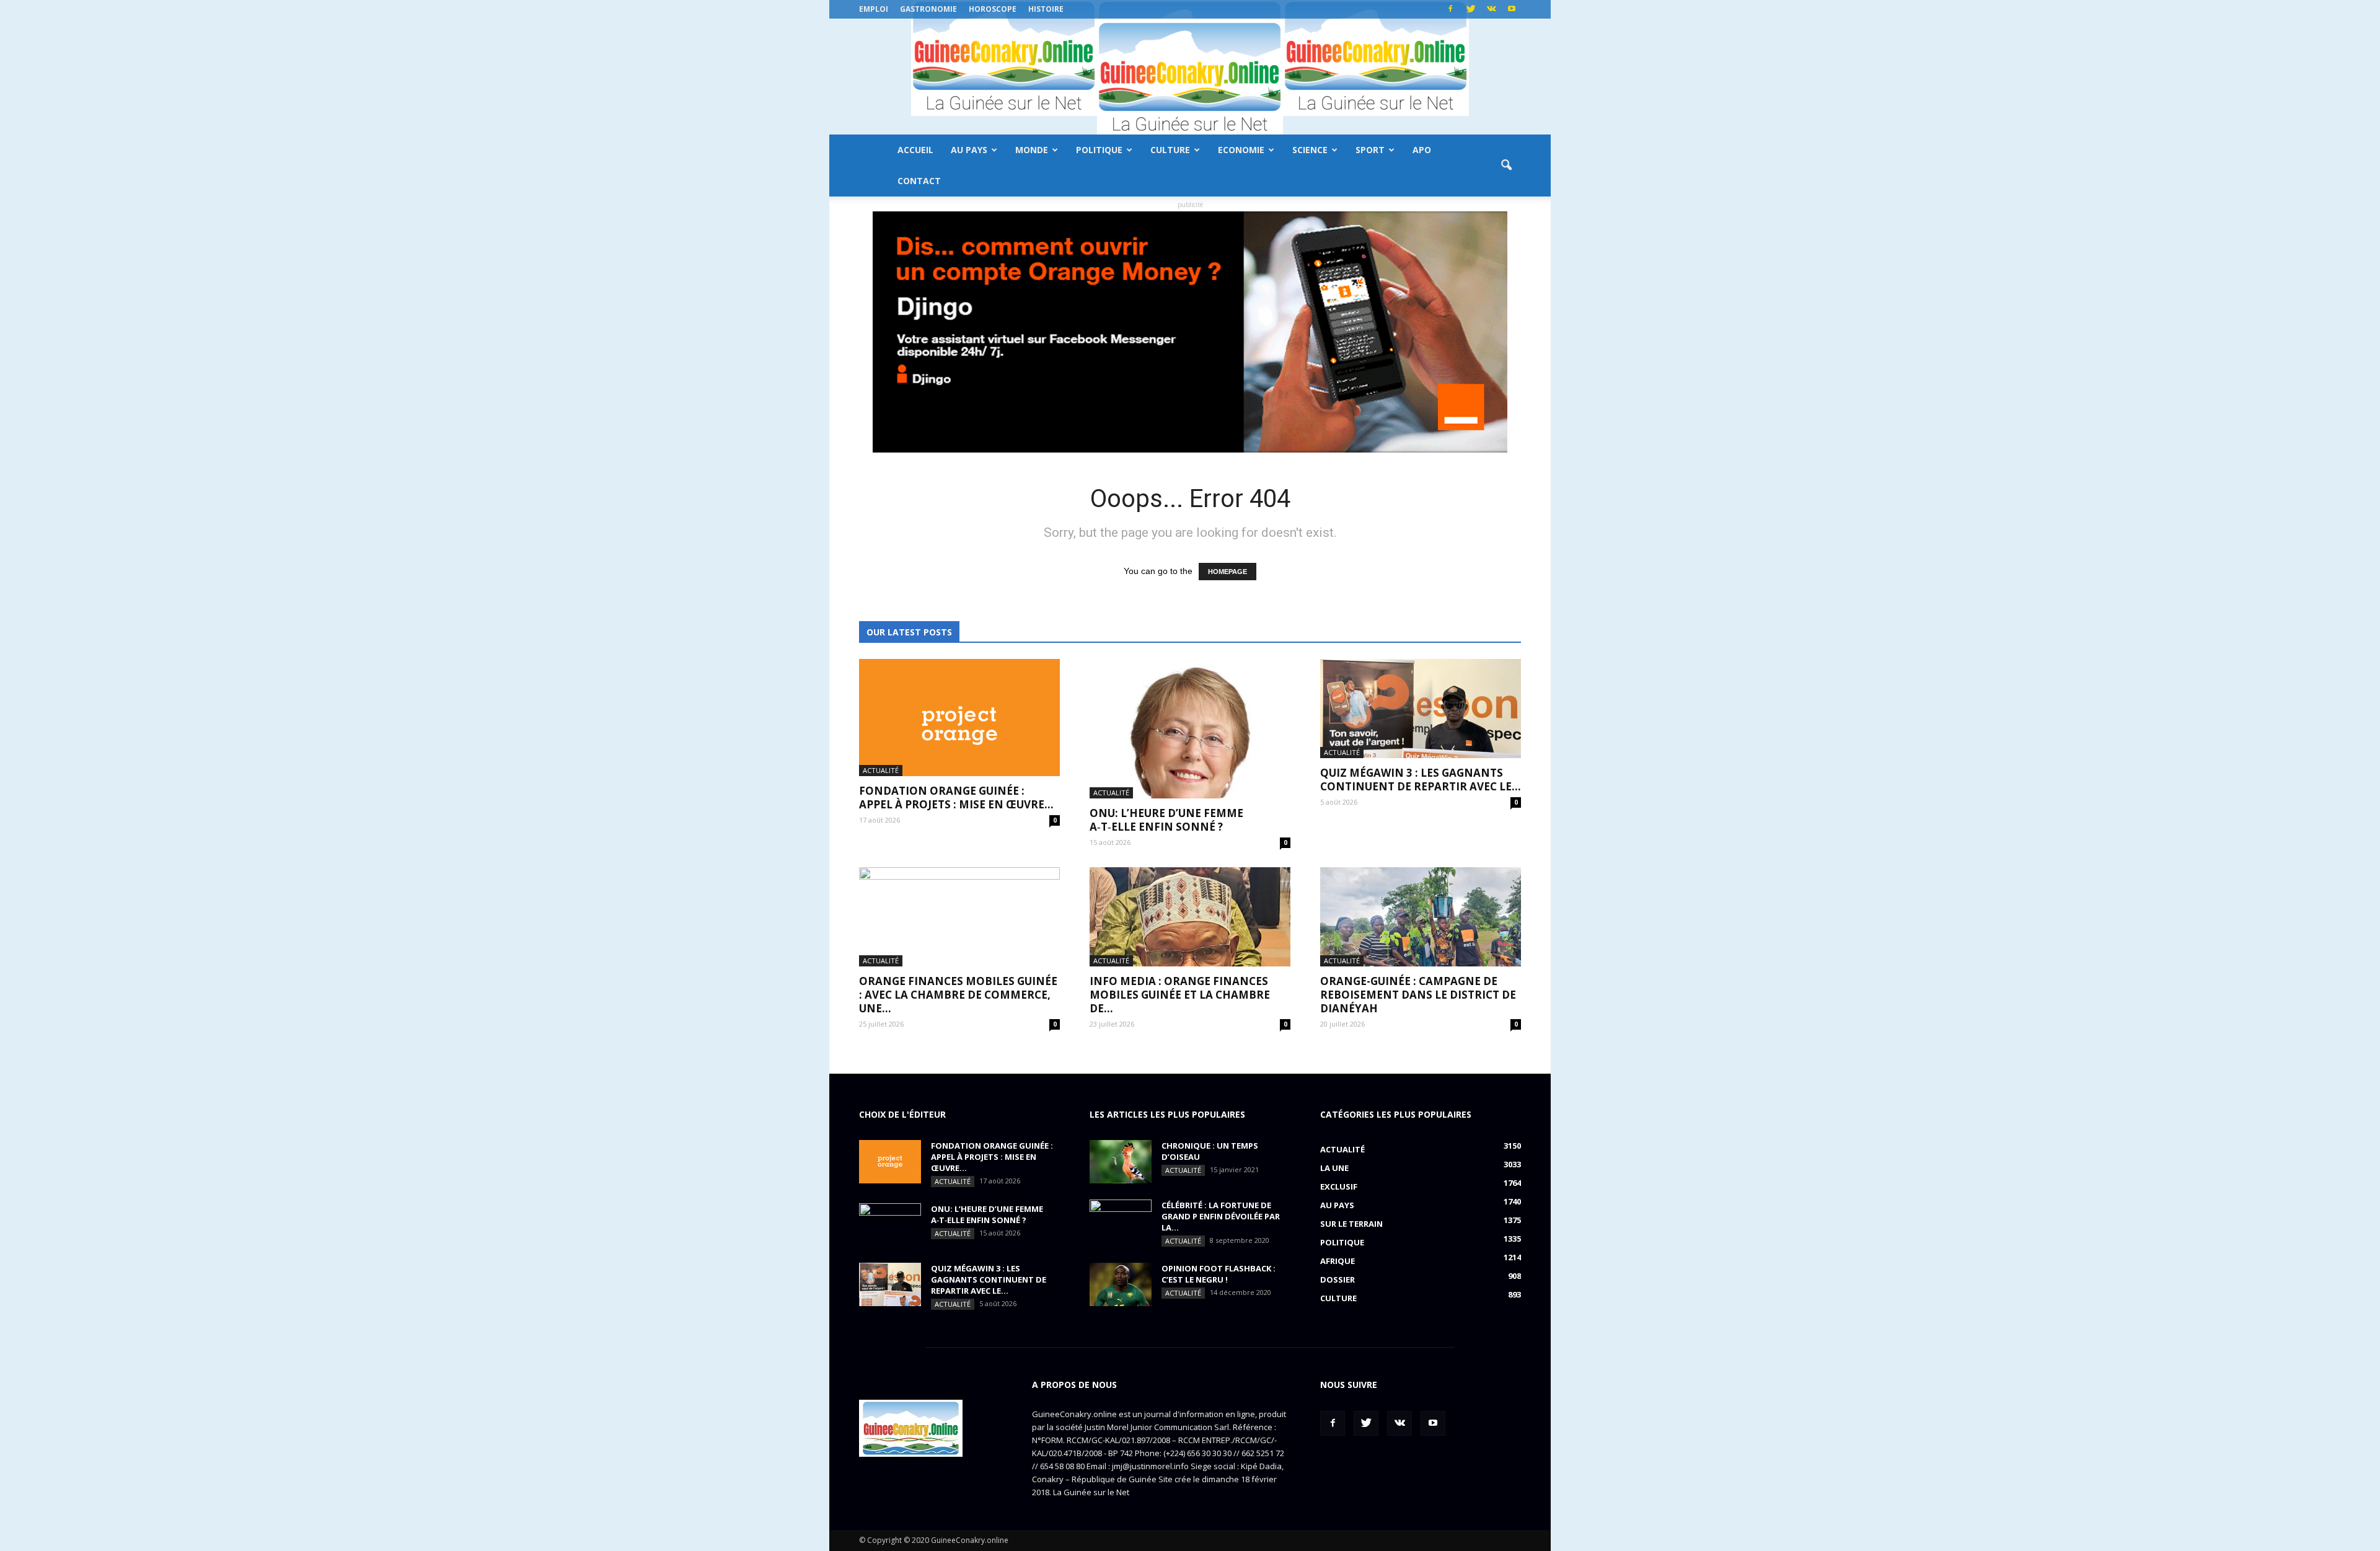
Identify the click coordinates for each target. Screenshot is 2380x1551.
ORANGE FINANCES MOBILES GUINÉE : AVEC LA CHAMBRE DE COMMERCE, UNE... (958, 995)
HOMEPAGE (1227, 572)
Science (1310, 150)
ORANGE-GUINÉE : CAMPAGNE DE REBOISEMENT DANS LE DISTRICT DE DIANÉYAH (1418, 995)
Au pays (969, 150)
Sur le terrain (1351, 1224)
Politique (1099, 150)
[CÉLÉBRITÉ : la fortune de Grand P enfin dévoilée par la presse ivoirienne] (1121, 1221)
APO (1422, 150)
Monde (1032, 150)
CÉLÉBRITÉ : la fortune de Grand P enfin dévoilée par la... (1221, 1216)
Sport (1370, 150)
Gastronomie (928, 9)
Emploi (874, 9)
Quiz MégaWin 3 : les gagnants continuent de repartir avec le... (1421, 780)
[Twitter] (1471, 9)
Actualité (881, 770)
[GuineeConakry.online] (1190, 77)
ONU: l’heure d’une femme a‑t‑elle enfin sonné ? (1166, 820)
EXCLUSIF (1339, 1186)
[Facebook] (1450, 9)
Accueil (915, 150)
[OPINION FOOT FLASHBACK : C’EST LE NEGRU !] (1121, 1284)
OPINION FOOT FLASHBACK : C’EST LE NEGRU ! (1219, 1274)
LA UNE (1334, 1168)
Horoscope (993, 9)
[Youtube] (1512, 9)
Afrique (1338, 1261)
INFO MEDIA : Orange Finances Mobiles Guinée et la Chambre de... (1180, 995)
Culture (1170, 150)
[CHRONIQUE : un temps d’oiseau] (1121, 1162)
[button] (1506, 166)
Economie (1241, 150)
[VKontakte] (1491, 9)
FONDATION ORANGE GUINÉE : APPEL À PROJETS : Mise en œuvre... (956, 798)
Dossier (1338, 1279)
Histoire (1046, 9)
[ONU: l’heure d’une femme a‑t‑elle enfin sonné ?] (1190, 729)
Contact (919, 181)
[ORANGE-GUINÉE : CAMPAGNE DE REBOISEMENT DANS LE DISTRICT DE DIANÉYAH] (1421, 917)
